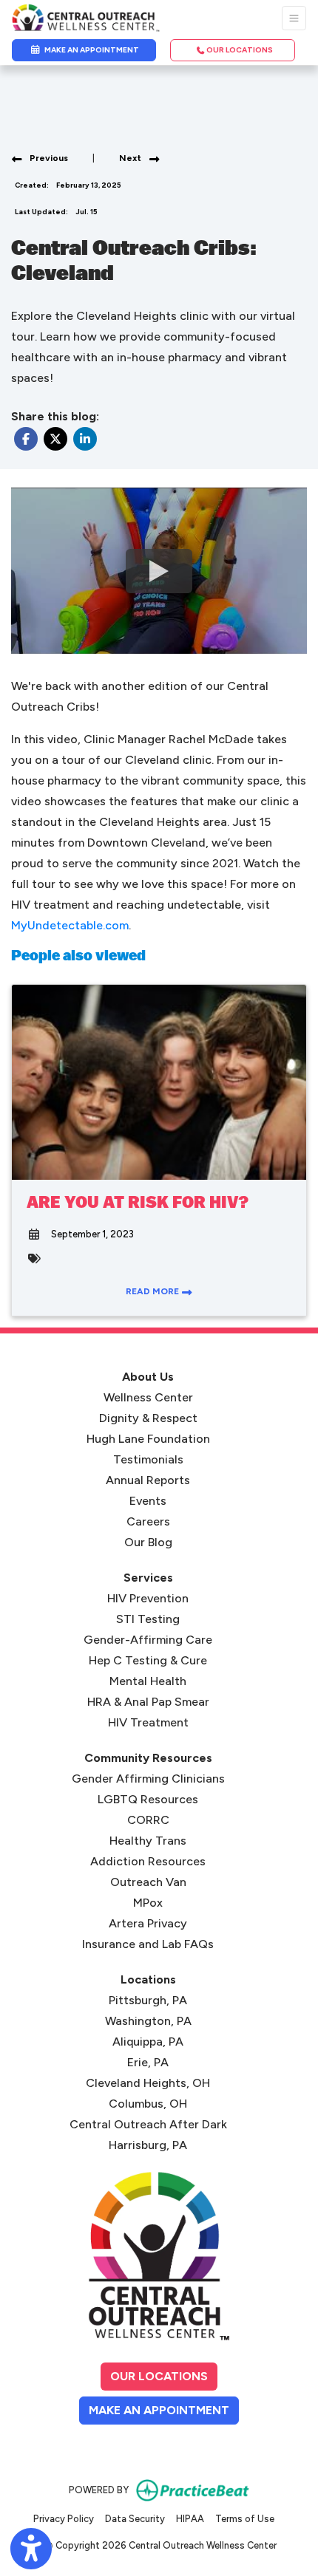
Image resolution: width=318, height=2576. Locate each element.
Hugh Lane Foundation (148, 1439)
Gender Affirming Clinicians (148, 1779)
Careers (148, 1521)
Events (148, 1501)
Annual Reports (148, 1480)
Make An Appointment (164, 2410)
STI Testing (148, 1619)
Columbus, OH (148, 2104)
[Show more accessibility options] (31, 2549)
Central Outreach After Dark (148, 2124)
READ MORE (153, 1291)
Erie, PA (148, 2062)
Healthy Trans (148, 1841)
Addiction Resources (148, 1861)
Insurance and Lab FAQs (148, 1944)
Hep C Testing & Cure (148, 1660)
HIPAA (190, 2518)
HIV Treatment (148, 1722)
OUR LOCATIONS (239, 50)
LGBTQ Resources (148, 1799)
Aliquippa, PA (148, 2042)
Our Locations (159, 2376)
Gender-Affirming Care (148, 1640)
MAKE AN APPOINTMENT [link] (90, 50)
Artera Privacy (148, 1923)
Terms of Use (245, 2518)
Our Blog (148, 1542)
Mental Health (148, 1681)
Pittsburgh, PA (148, 2000)
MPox (148, 1903)
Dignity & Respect (148, 1418)
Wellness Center (148, 1397)
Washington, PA (148, 2021)
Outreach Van (148, 1882)
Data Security (135, 2518)
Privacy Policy (64, 2518)
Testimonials (148, 1459)
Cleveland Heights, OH (148, 2083)
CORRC (148, 1820)
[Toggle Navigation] (294, 18)
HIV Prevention (148, 1598)
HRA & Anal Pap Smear (148, 1702)
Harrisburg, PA (148, 2145)
